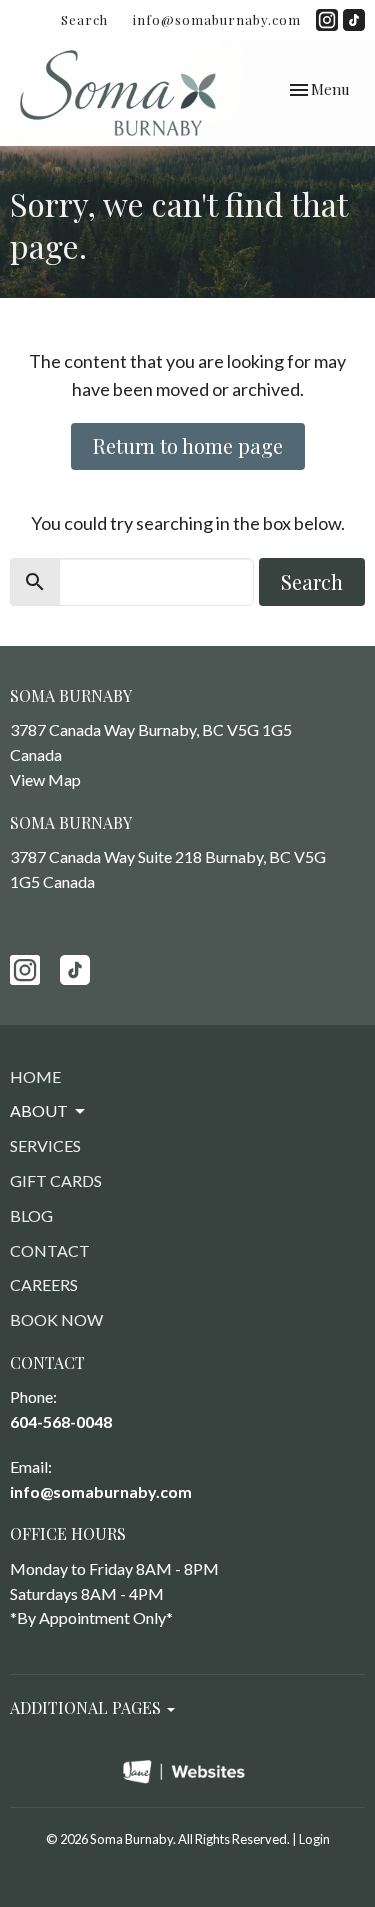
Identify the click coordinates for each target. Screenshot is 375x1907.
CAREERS (44, 1284)
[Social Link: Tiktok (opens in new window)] (354, 20)
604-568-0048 (61, 1421)
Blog (31, 1215)
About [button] (39, 1110)
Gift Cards (56, 1180)
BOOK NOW (56, 1319)
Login (314, 1839)
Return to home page (188, 445)
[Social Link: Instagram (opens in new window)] (327, 20)
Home (35, 1076)
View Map (45, 779)
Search (84, 19)
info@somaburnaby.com (217, 19)
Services (45, 1145)
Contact (50, 1250)
